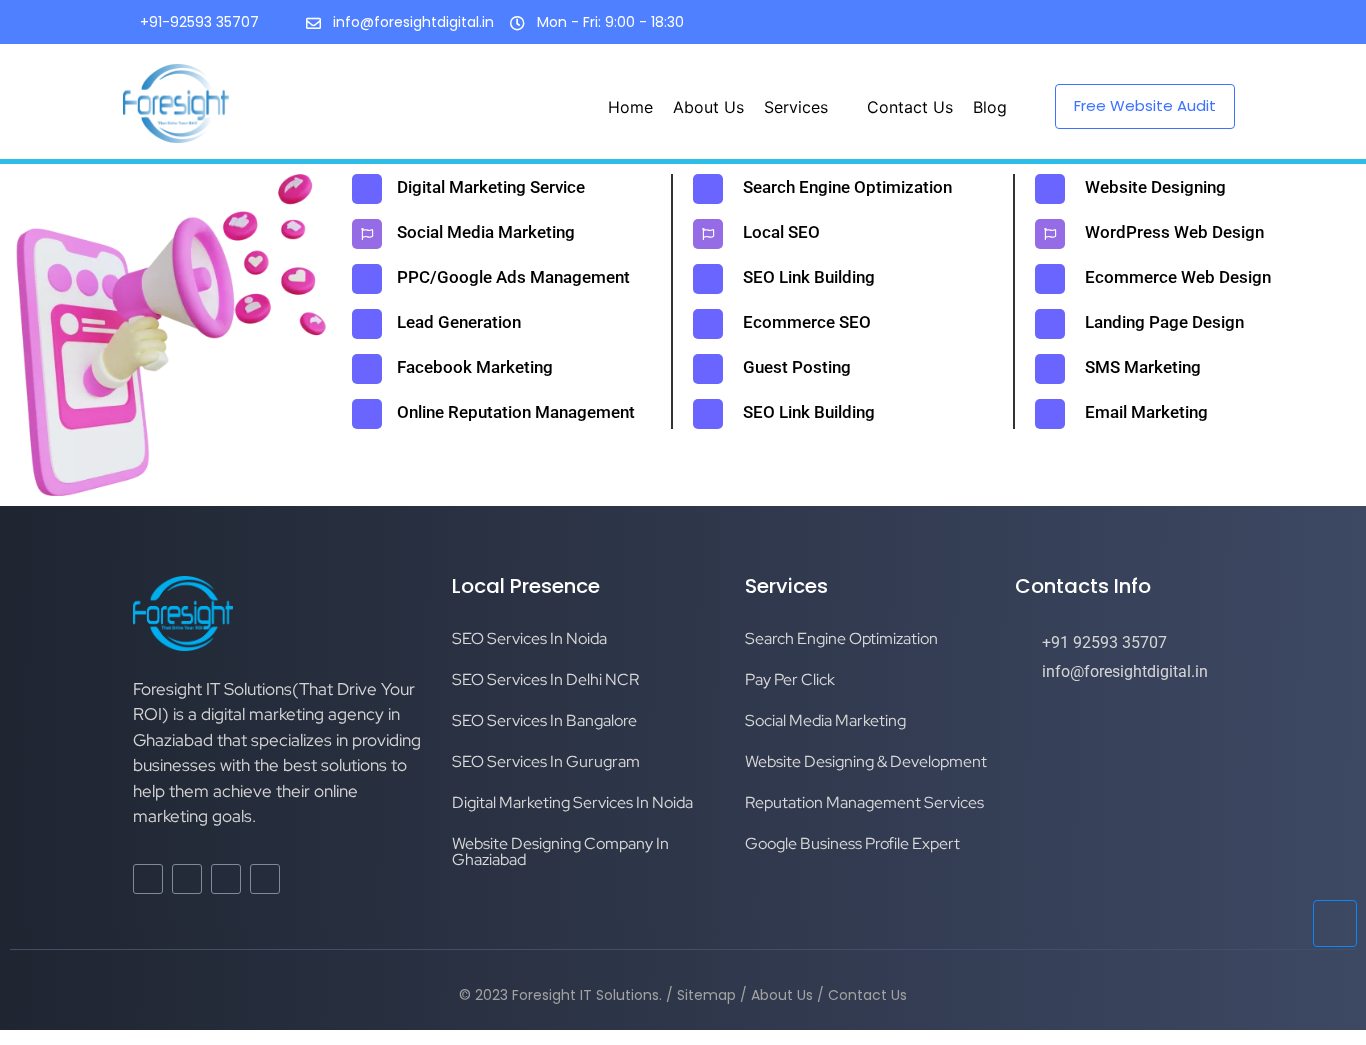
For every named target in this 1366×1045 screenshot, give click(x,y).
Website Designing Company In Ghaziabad (560, 851)
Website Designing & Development (866, 761)
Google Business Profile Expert (852, 843)
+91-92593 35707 (199, 22)
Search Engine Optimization (847, 187)
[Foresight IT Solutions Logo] (176, 103)
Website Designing (1155, 187)
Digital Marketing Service (491, 187)
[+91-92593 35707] (120, 23)
